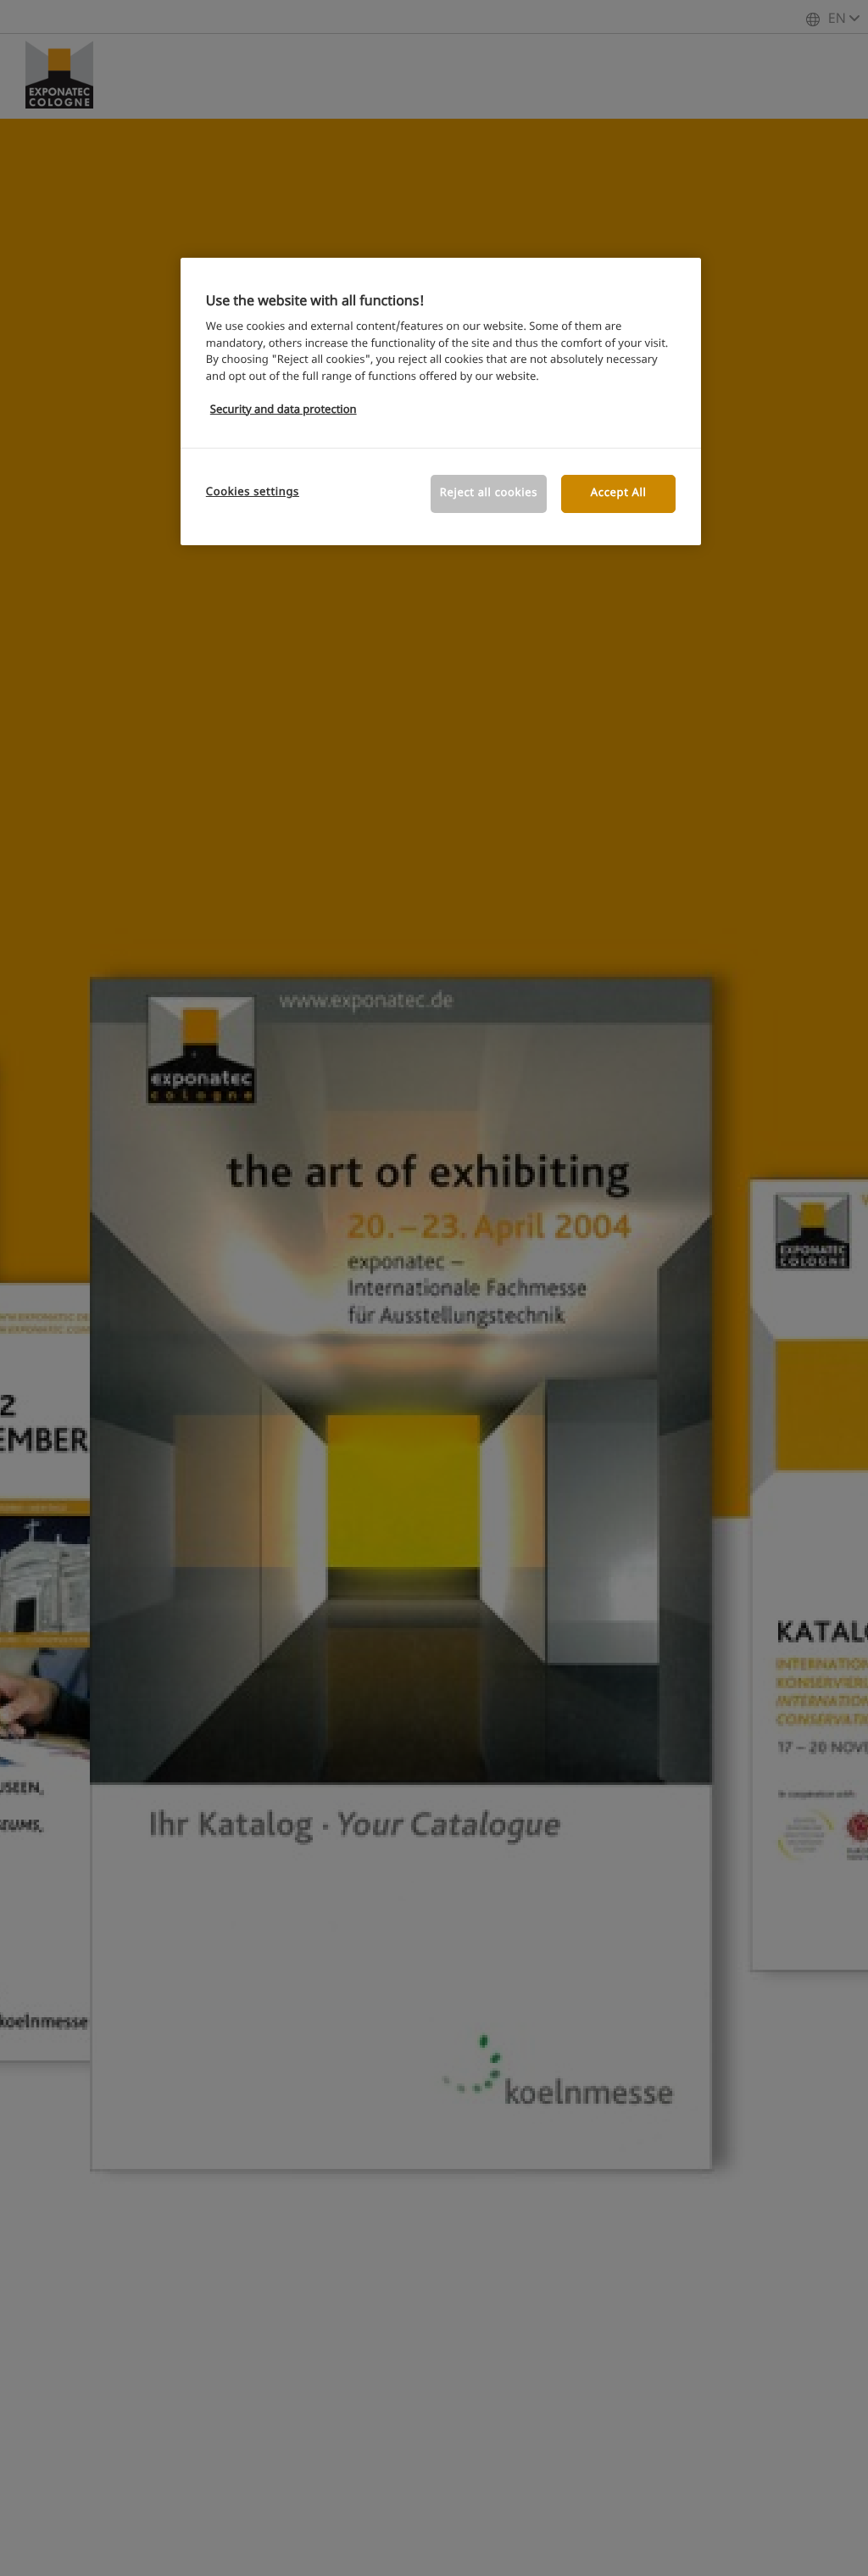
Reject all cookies (489, 493)
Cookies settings (253, 492)
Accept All (619, 493)
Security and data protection (284, 410)
